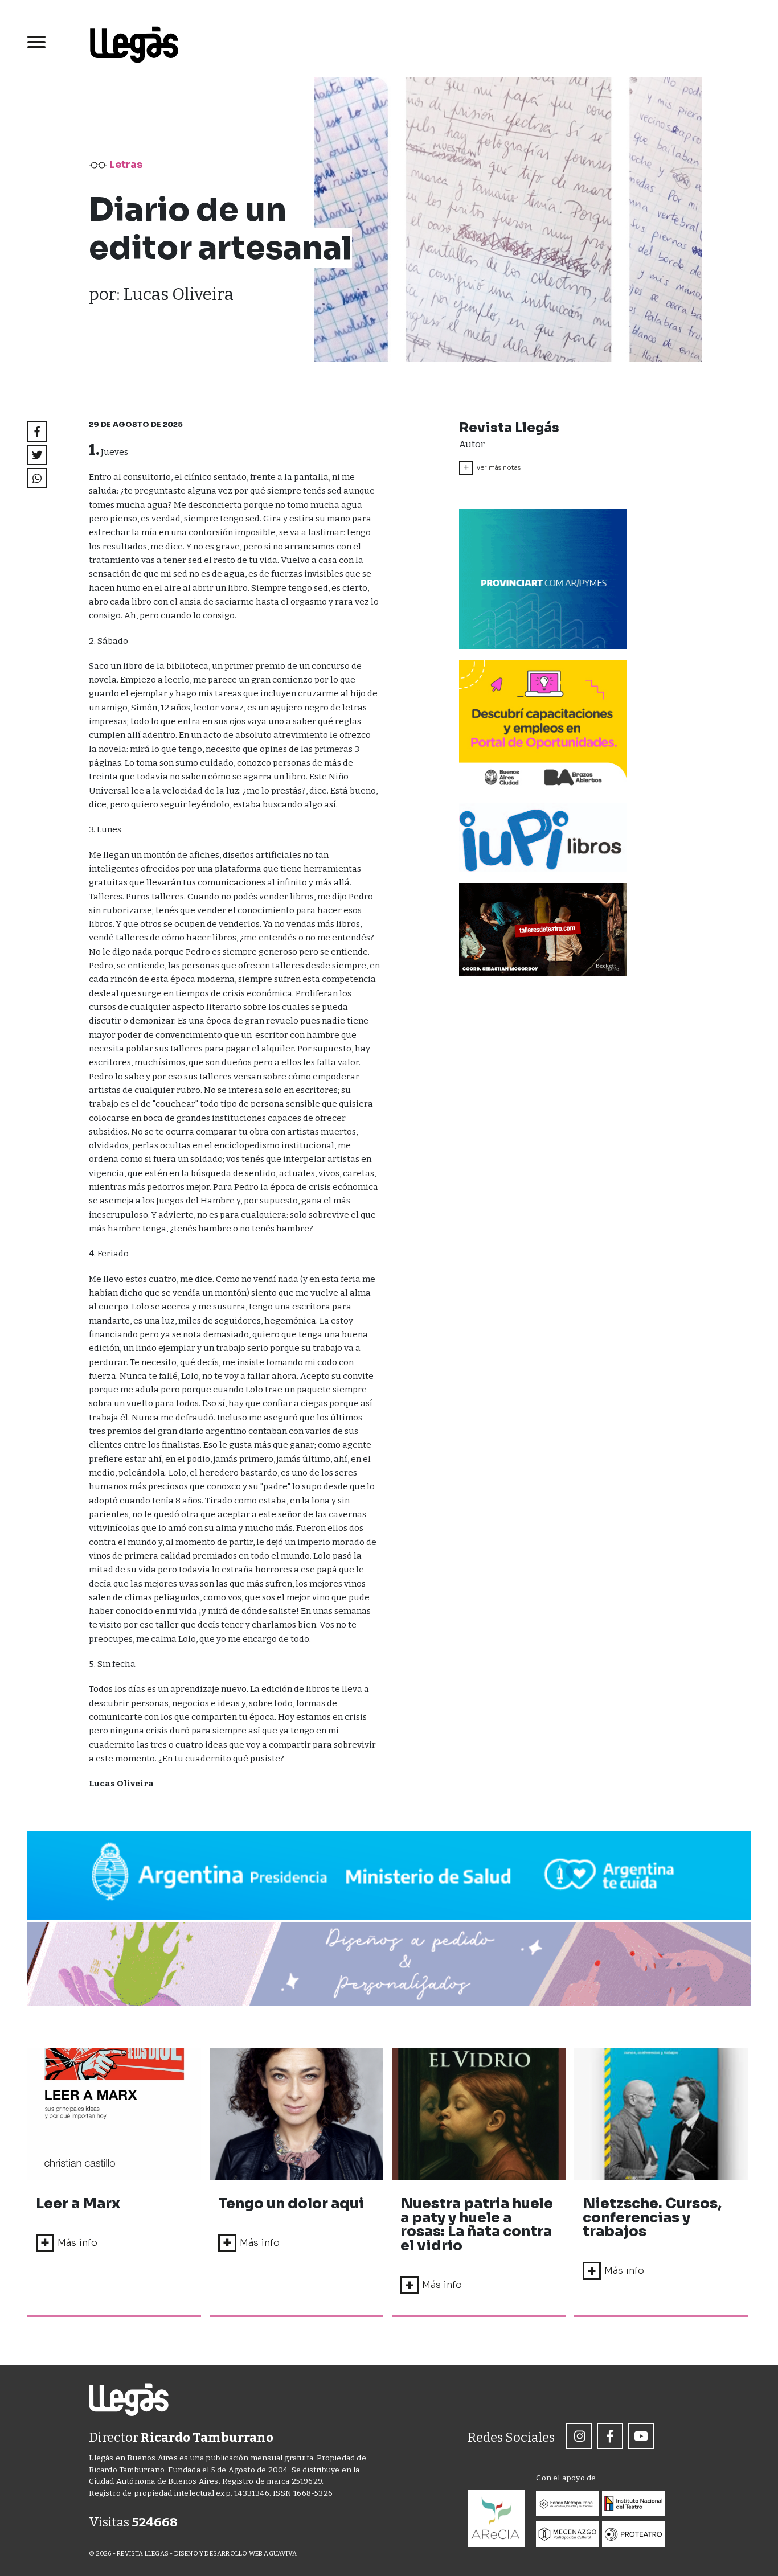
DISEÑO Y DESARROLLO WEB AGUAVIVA (236, 2554)
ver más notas (492, 467)
